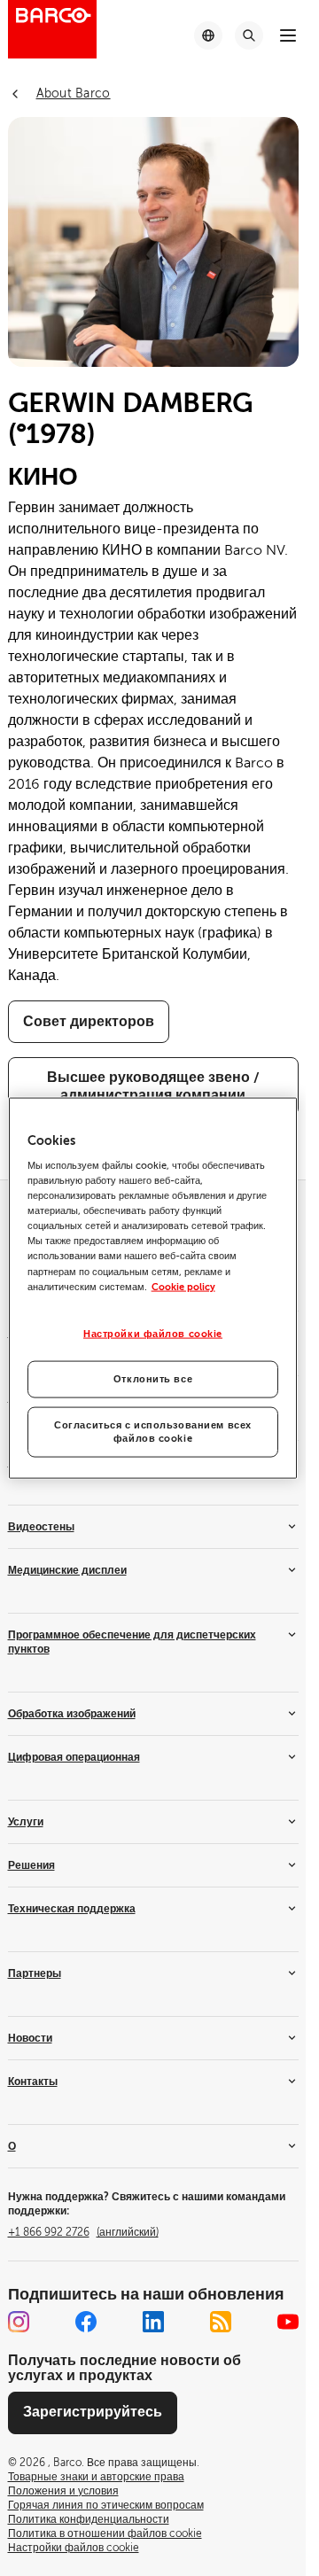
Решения (31, 1865)
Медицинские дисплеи (67, 1570)
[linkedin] (153, 2322)
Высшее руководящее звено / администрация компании (153, 1086)
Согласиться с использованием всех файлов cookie (153, 1432)
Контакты (33, 2082)
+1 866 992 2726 (83, 2232)
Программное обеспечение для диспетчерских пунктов (132, 1642)
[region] (153, 1288)
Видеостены (41, 1527)
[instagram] (19, 2322)
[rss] (221, 2322)
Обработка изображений (72, 1714)
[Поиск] (249, 35)
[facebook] (86, 2322)
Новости (30, 2038)
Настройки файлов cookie (153, 1333)
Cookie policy (183, 1286)
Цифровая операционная (74, 1757)
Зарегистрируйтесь (93, 2412)
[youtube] (288, 2322)
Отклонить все (153, 1378)
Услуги (26, 1822)
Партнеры (35, 1973)
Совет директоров (89, 1022)
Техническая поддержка (72, 1909)
